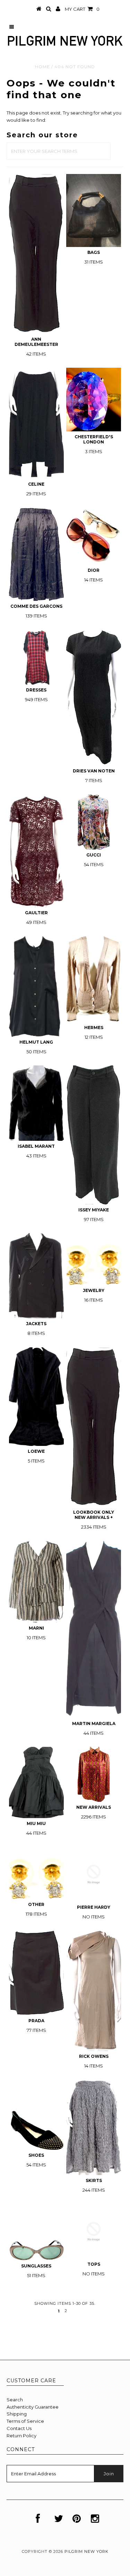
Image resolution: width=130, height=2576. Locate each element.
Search (15, 2400)
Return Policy (21, 2436)
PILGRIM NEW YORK (86, 2551)
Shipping (17, 2414)
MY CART (82, 9)
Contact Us (19, 2428)
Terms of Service (25, 2421)
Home (42, 67)
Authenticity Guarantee (33, 2407)
